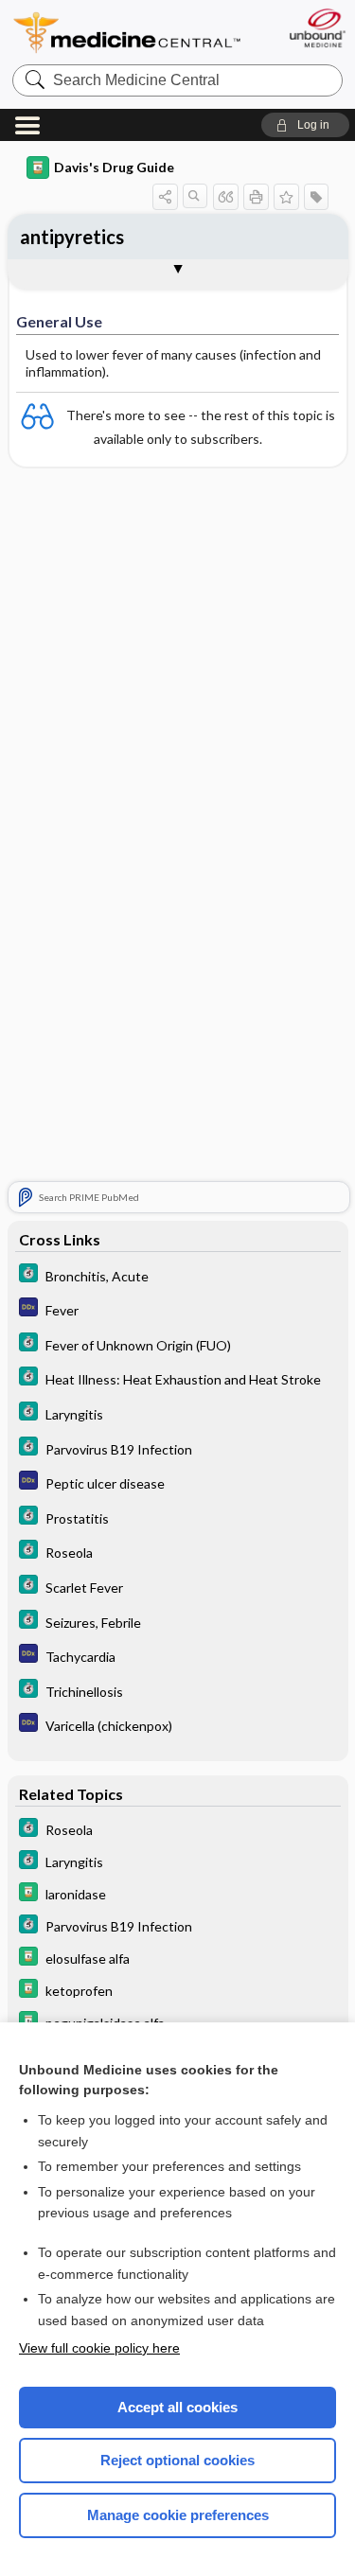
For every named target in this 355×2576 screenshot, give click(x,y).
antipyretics (72, 237)
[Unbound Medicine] (317, 28)
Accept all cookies (177, 2407)
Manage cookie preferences (178, 2515)
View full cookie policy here (99, 2348)
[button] (305, 125)
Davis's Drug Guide (114, 167)
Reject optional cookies (177, 2460)
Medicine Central (128, 33)
